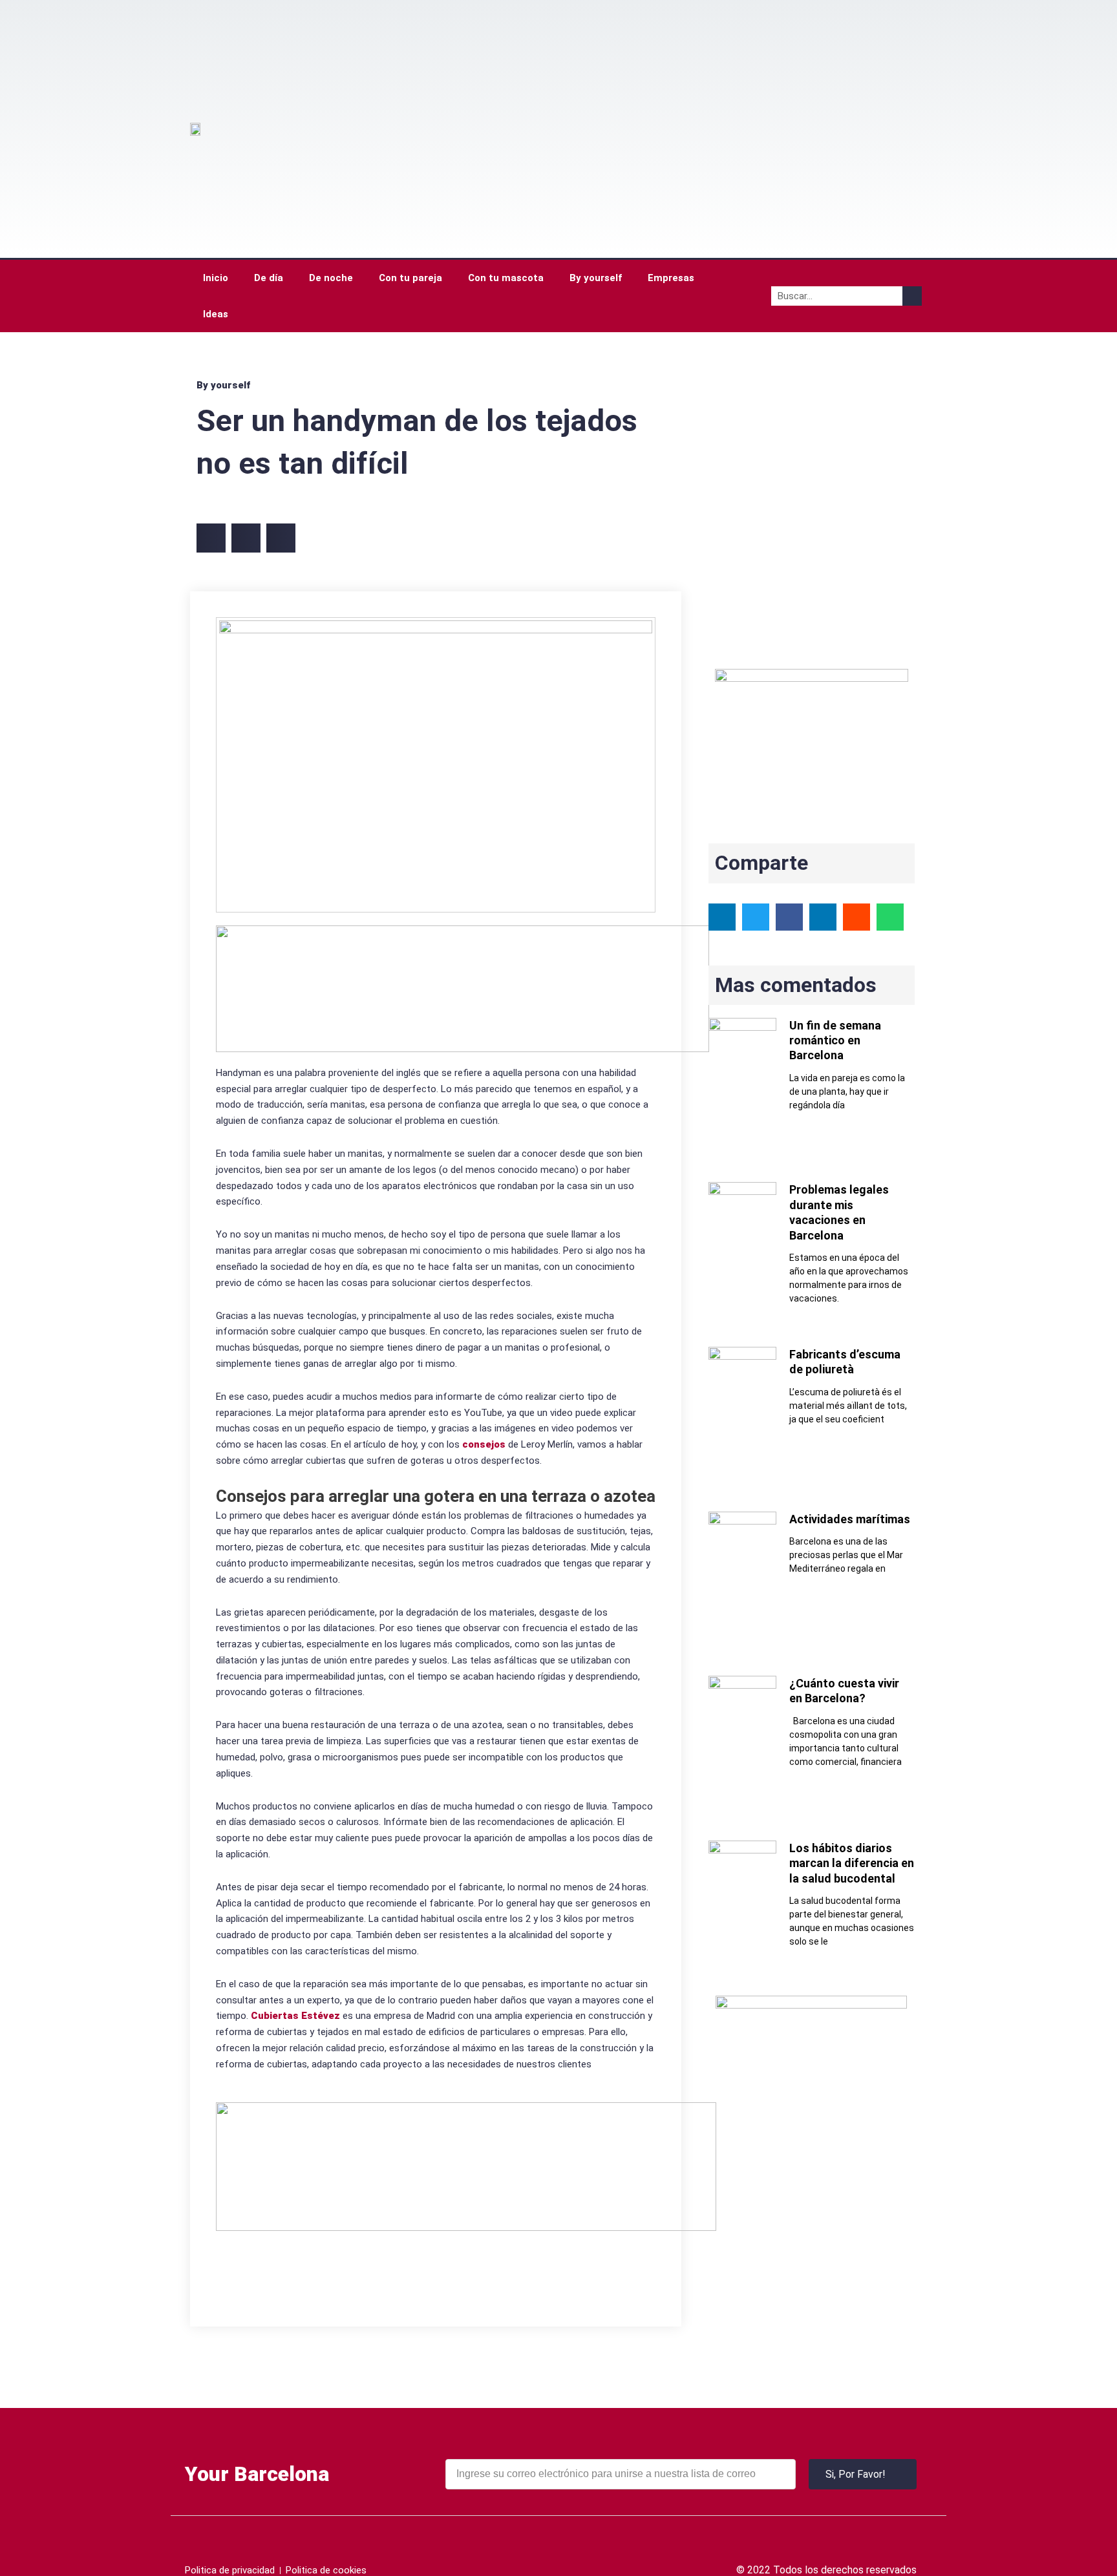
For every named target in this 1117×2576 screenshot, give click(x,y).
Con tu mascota (506, 278)
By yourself (596, 278)
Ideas (216, 314)
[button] (211, 538)
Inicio (216, 278)
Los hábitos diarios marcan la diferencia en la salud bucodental (852, 1863)
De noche (331, 278)
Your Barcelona (257, 2474)
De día (269, 278)
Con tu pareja (410, 278)
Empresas (671, 278)
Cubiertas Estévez (295, 2016)
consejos (484, 1444)
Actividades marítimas (850, 1519)
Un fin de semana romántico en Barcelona (835, 1040)
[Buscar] (912, 296)
